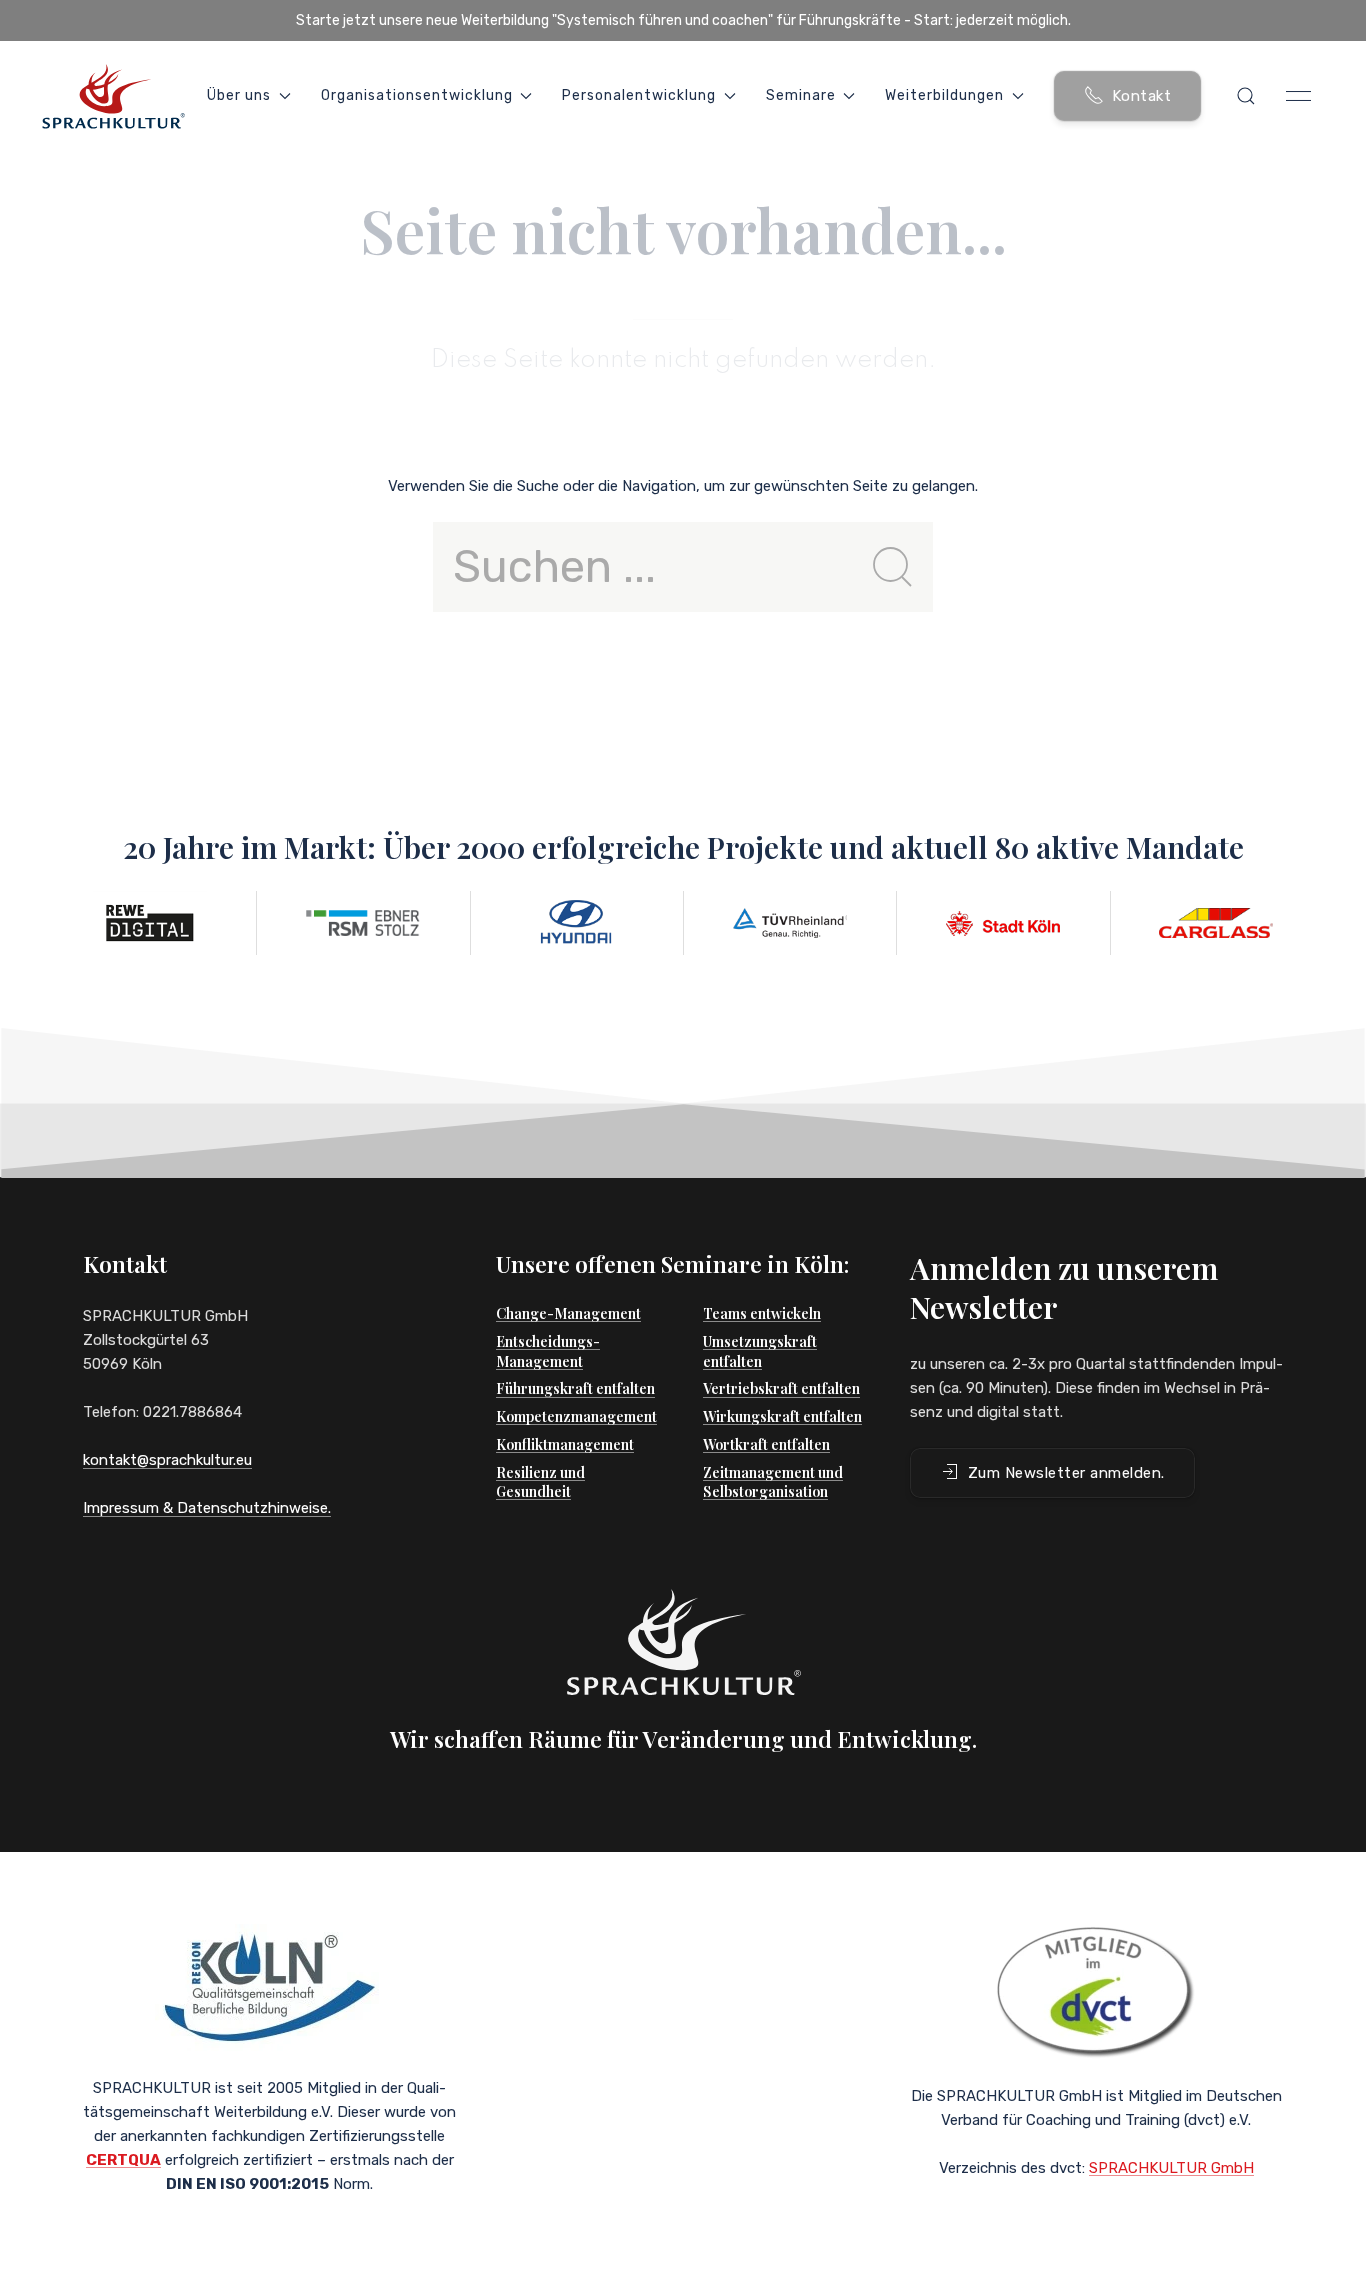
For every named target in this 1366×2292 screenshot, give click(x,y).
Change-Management (568, 1313)
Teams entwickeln (762, 1313)
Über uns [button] (239, 95)
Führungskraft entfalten (575, 1388)
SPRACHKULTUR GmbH (1171, 2168)
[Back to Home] (113, 96)
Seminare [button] (801, 95)
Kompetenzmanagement (576, 1416)
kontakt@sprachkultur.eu (167, 1460)
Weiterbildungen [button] (944, 95)
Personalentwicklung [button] (639, 95)
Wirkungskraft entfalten (782, 1416)
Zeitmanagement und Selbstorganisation (773, 1482)
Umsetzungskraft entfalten (760, 1351)
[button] (1246, 96)
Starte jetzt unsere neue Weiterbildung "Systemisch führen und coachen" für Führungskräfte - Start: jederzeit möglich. (683, 20)
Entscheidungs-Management (548, 1351)
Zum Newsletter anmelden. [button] (1066, 1473)
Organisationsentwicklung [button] (417, 95)
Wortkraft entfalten (766, 1444)
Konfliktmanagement (565, 1444)
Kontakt (1142, 96)
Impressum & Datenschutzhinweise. (207, 1508)
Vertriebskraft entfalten (781, 1388)
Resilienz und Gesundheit (540, 1482)
